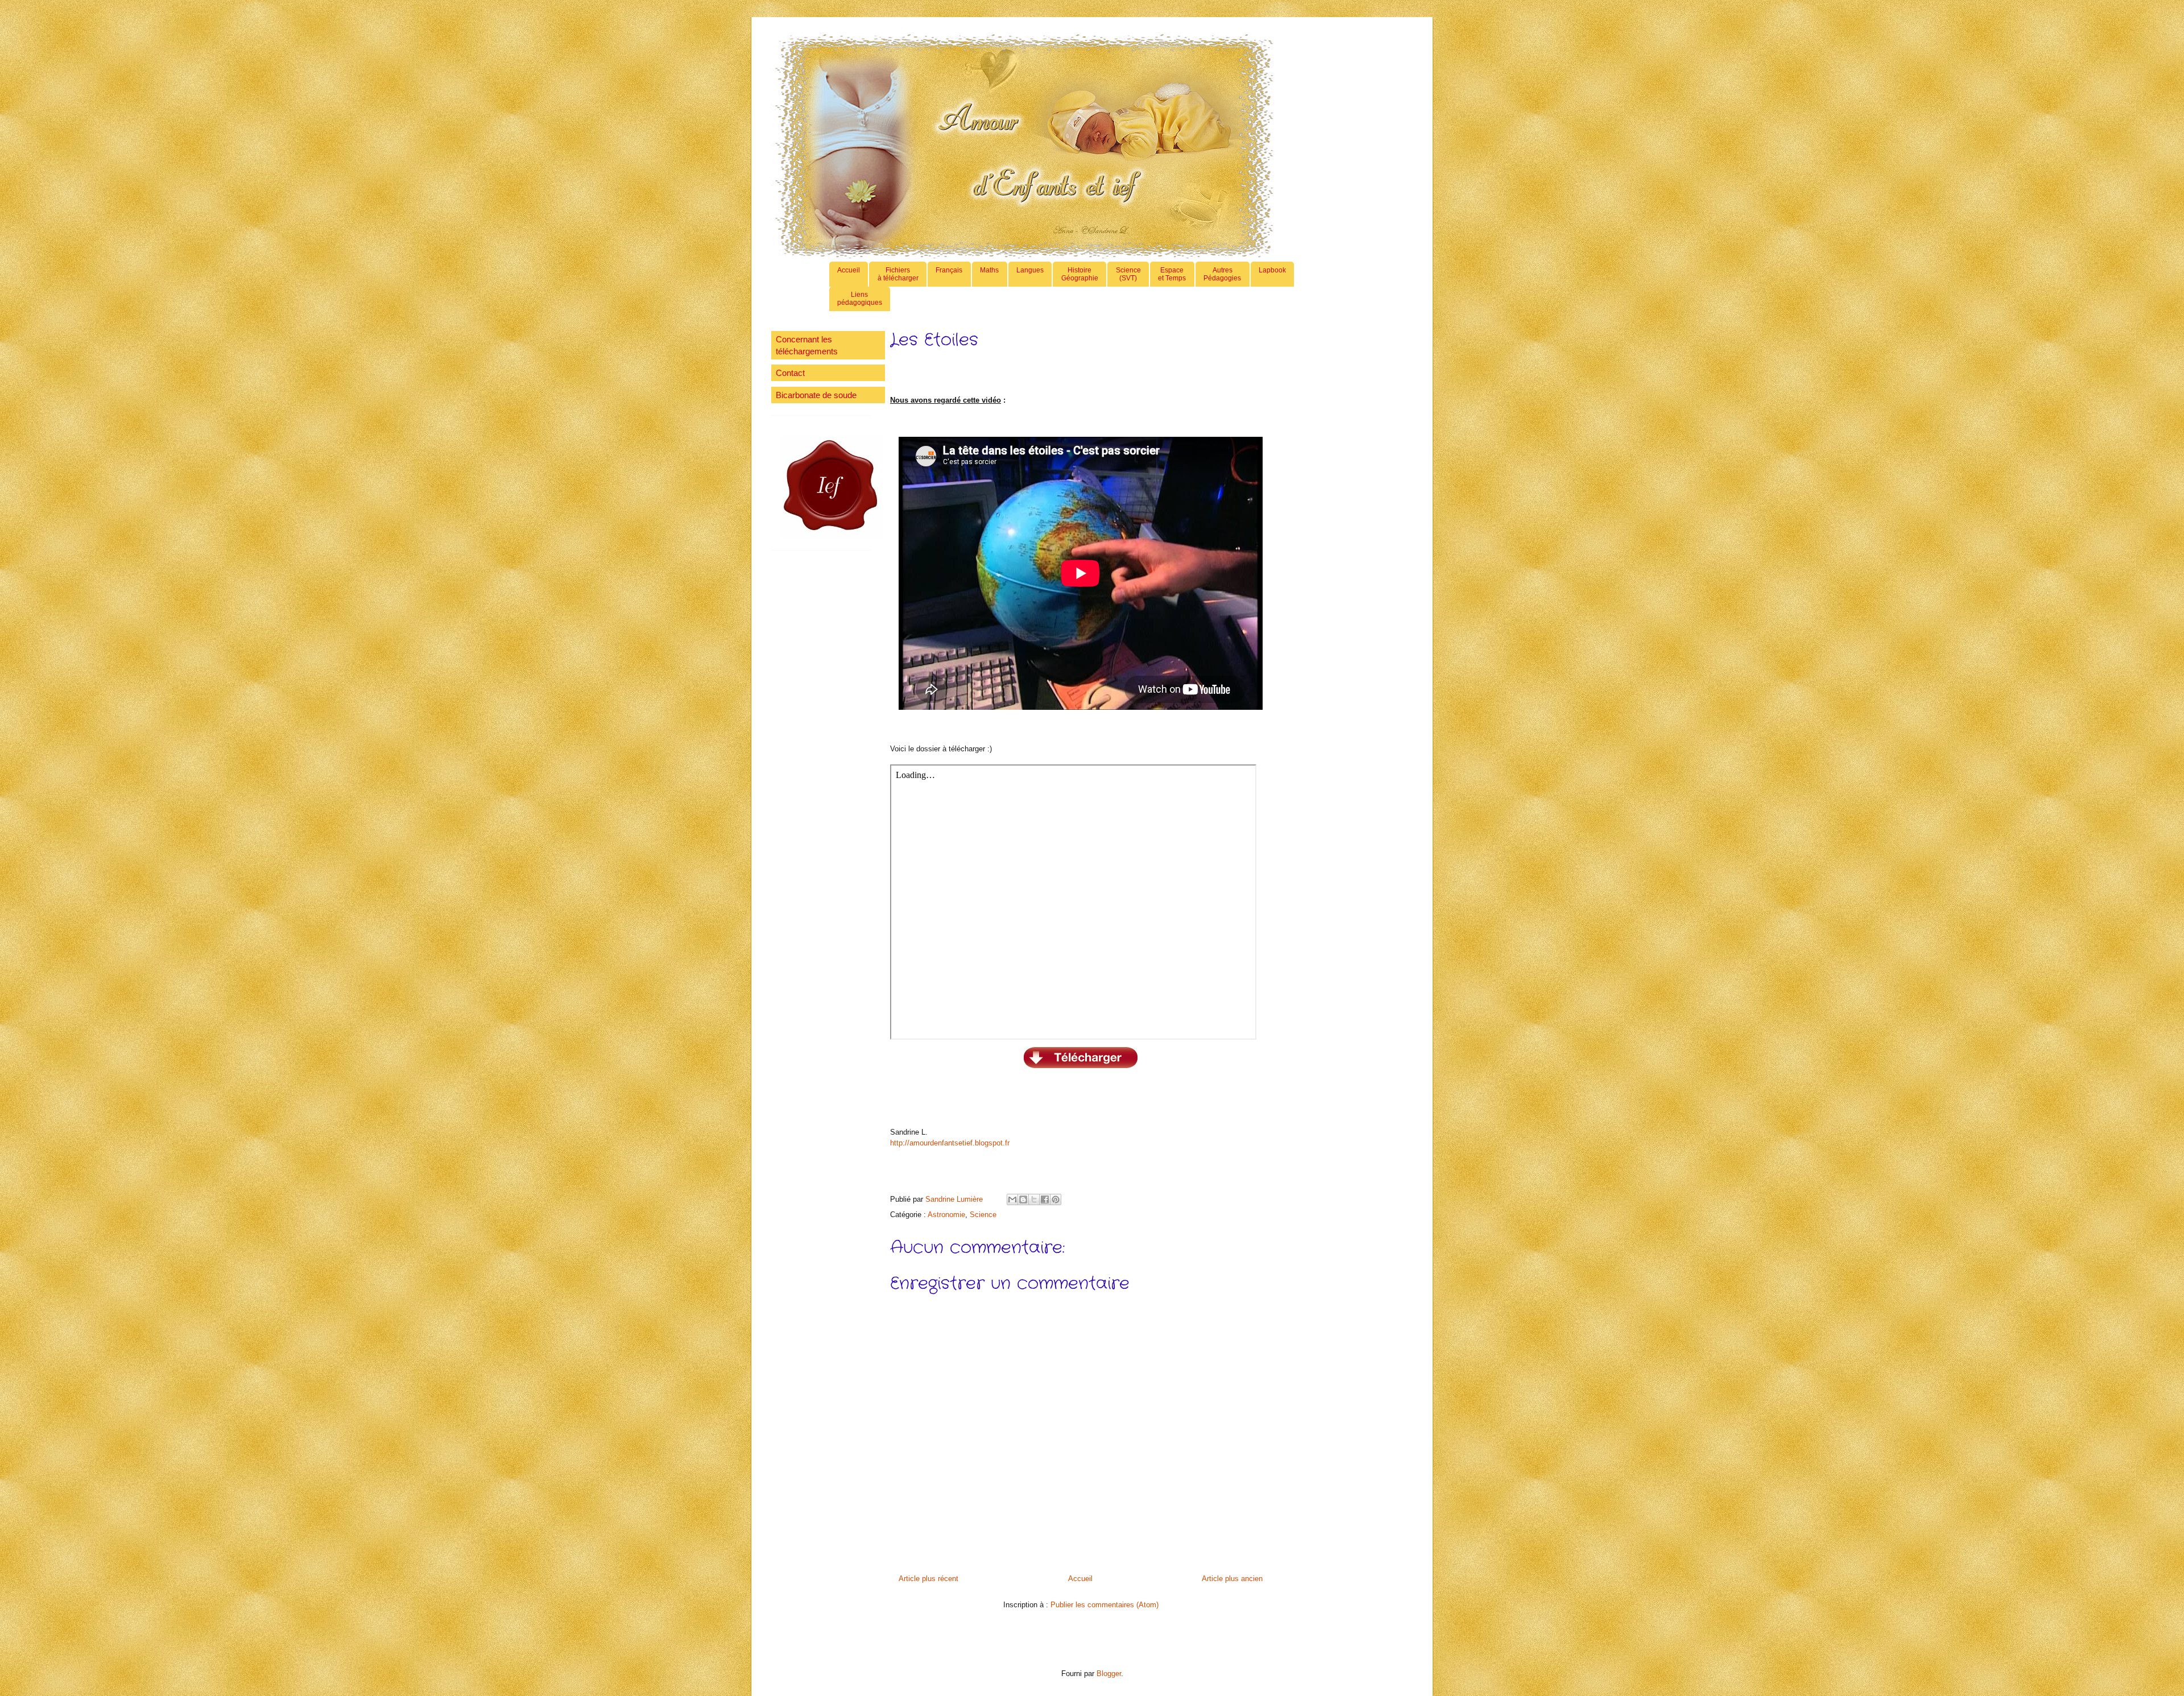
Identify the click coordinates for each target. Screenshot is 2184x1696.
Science (983, 1215)
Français (949, 270)
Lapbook (1272, 270)
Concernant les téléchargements (807, 345)
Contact (790, 373)
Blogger (1109, 1674)
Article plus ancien (1232, 1579)
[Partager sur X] (1034, 1199)
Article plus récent (928, 1579)
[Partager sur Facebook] (1045, 1199)
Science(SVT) (1128, 274)
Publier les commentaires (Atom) (1105, 1605)
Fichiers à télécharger (898, 274)
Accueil (849, 270)
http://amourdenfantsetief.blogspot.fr (950, 1143)
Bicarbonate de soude (816, 395)
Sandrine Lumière (955, 1199)
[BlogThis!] (1023, 1199)
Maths (989, 270)
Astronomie (946, 1215)
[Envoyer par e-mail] (1012, 1199)
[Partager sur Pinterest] (1056, 1199)
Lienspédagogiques (860, 299)
